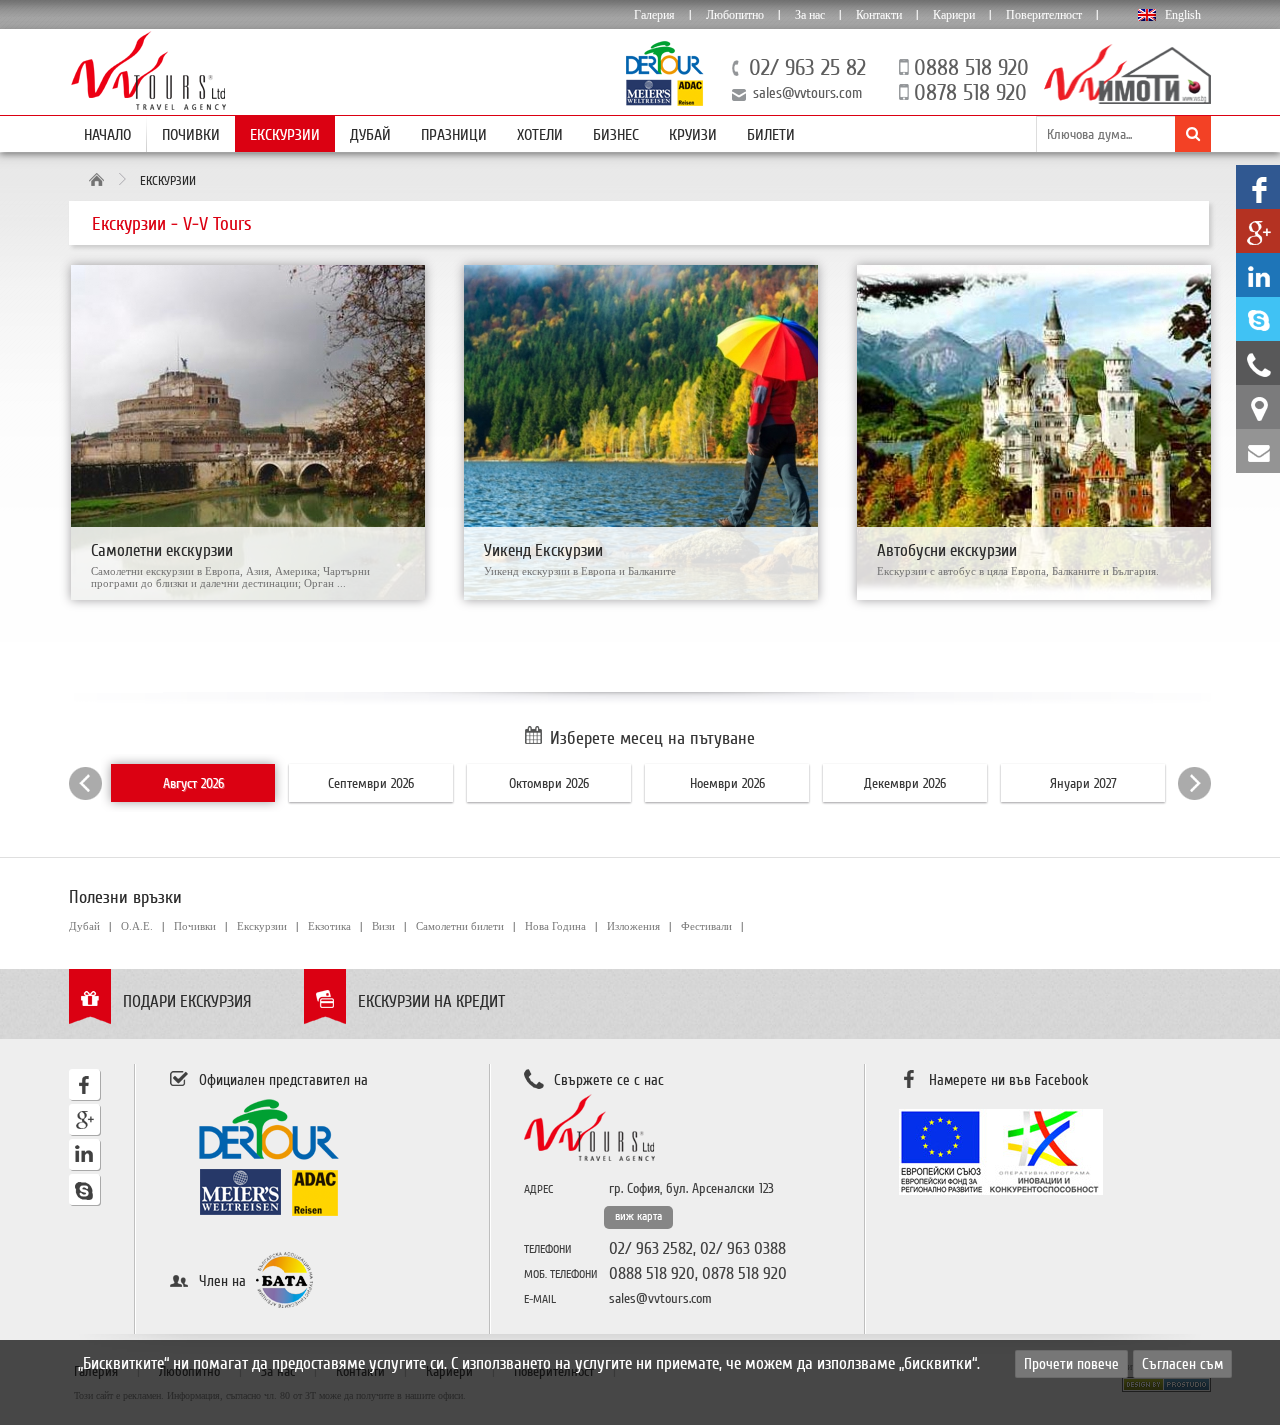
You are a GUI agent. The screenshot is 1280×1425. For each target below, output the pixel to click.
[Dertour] (665, 101)
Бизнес (616, 135)
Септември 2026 (371, 783)
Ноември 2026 (727, 783)
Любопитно (735, 15)
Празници (454, 135)
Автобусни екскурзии (947, 550)
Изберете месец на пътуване (652, 738)
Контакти (879, 15)
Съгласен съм (1182, 1364)
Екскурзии (285, 135)
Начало (107, 135)
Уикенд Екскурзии (543, 550)
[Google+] (85, 1131)
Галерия (654, 15)
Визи (383, 926)
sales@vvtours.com (807, 93)
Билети (771, 135)
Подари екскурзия (187, 1001)
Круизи (693, 135)
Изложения (633, 926)
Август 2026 (193, 783)
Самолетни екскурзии (162, 550)
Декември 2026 (905, 783)
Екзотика (329, 926)
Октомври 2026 (549, 783)
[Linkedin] (85, 1166)
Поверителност (1044, 15)
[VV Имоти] (1127, 99)
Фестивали (706, 926)
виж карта (638, 1216)
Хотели (540, 135)
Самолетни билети (460, 926)
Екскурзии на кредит (431, 1001)
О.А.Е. (137, 926)
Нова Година (555, 926)
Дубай (370, 135)
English (1183, 15)
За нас (810, 15)
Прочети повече (1071, 1364)
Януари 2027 (1083, 783)
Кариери (954, 15)
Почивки (191, 135)
